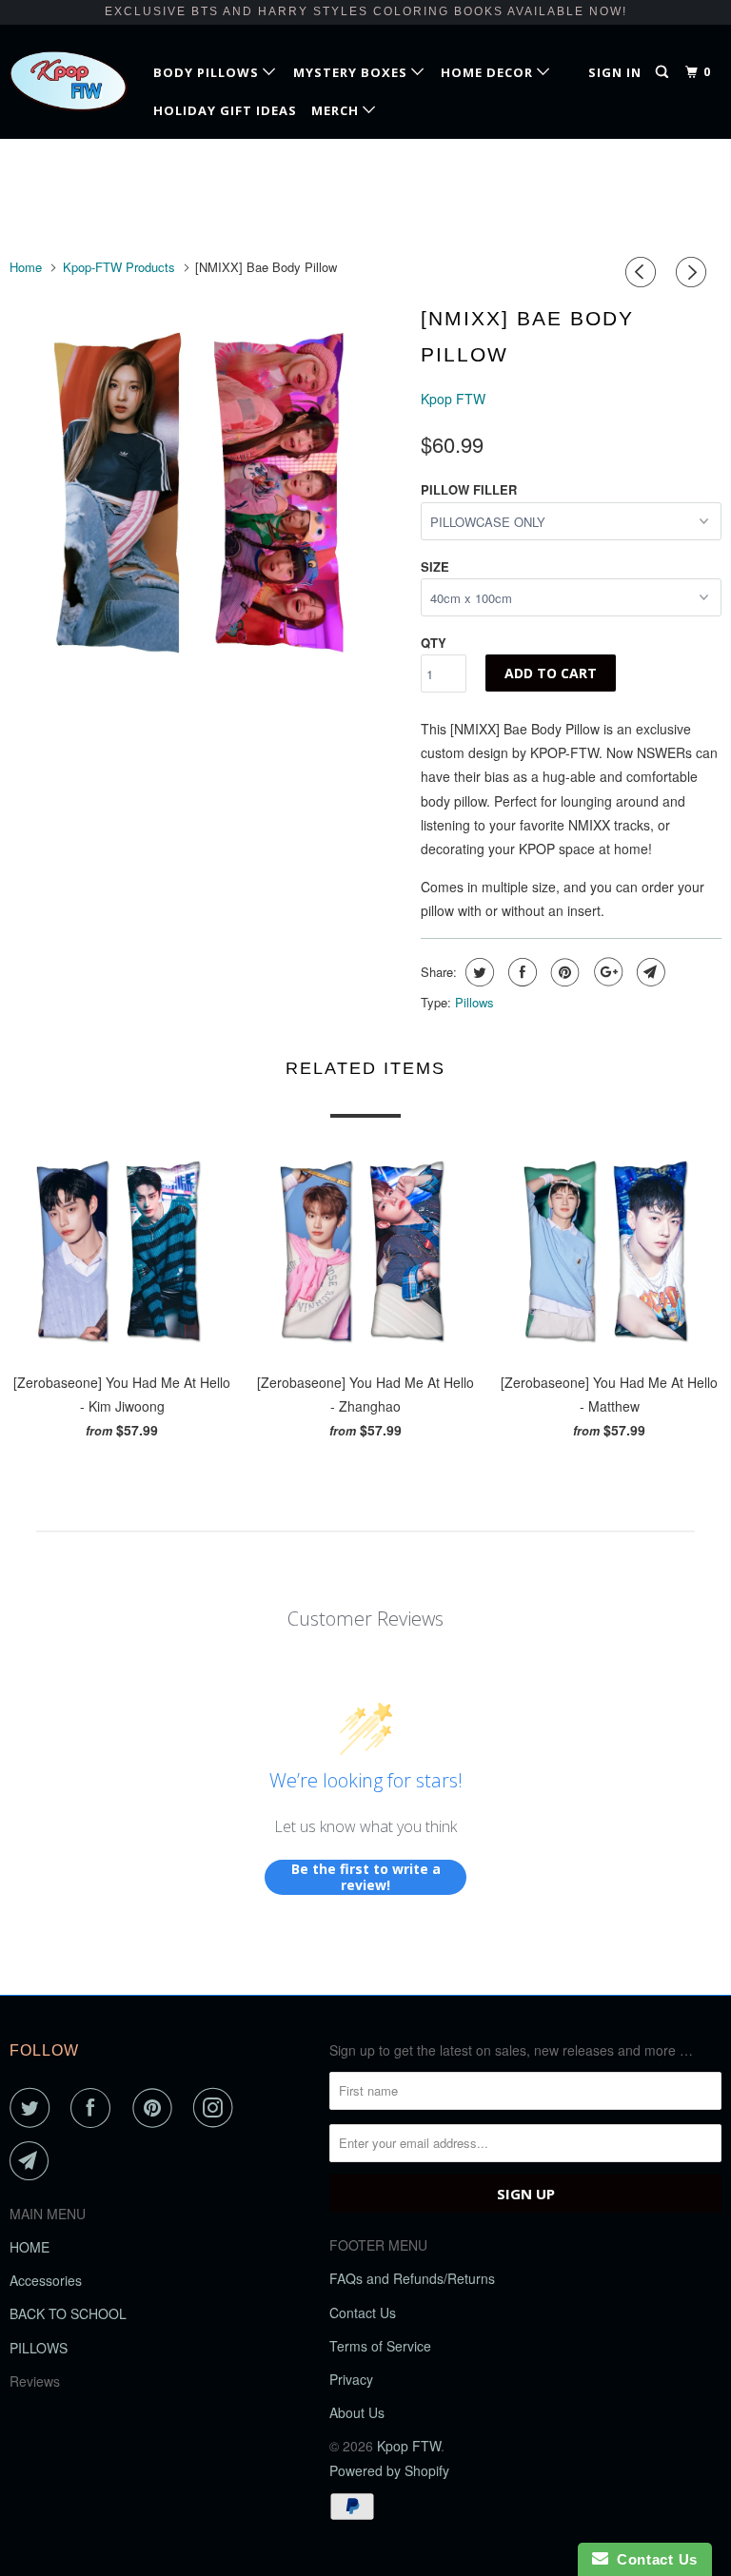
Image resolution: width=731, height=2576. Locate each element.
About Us (357, 2412)
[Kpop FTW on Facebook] (94, 2108)
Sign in (615, 72)
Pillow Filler (469, 489)
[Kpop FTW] (69, 81)
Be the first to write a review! (366, 1877)
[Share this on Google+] (606, 972)
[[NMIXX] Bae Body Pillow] (206, 493)
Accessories (46, 2280)
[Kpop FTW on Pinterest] (156, 2108)
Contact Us (363, 2313)
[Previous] (643, 272)
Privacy (351, 2379)
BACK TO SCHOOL (68, 2313)
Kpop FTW (453, 399)
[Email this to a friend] (649, 972)
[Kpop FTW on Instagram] (217, 2108)
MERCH (337, 110)
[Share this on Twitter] (477, 972)
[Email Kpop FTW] (33, 2161)
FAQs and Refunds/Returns (412, 2278)
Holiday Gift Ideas (225, 110)
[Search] (664, 72)
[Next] (694, 272)
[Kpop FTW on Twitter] (33, 2108)
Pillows (474, 1002)
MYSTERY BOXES (352, 72)
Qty (434, 643)
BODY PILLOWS (208, 72)
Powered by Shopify (389, 2470)
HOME (30, 2247)
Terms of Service (380, 2346)
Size (435, 566)
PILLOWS (39, 2348)
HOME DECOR (489, 72)
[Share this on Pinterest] (563, 972)
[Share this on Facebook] (520, 972)
